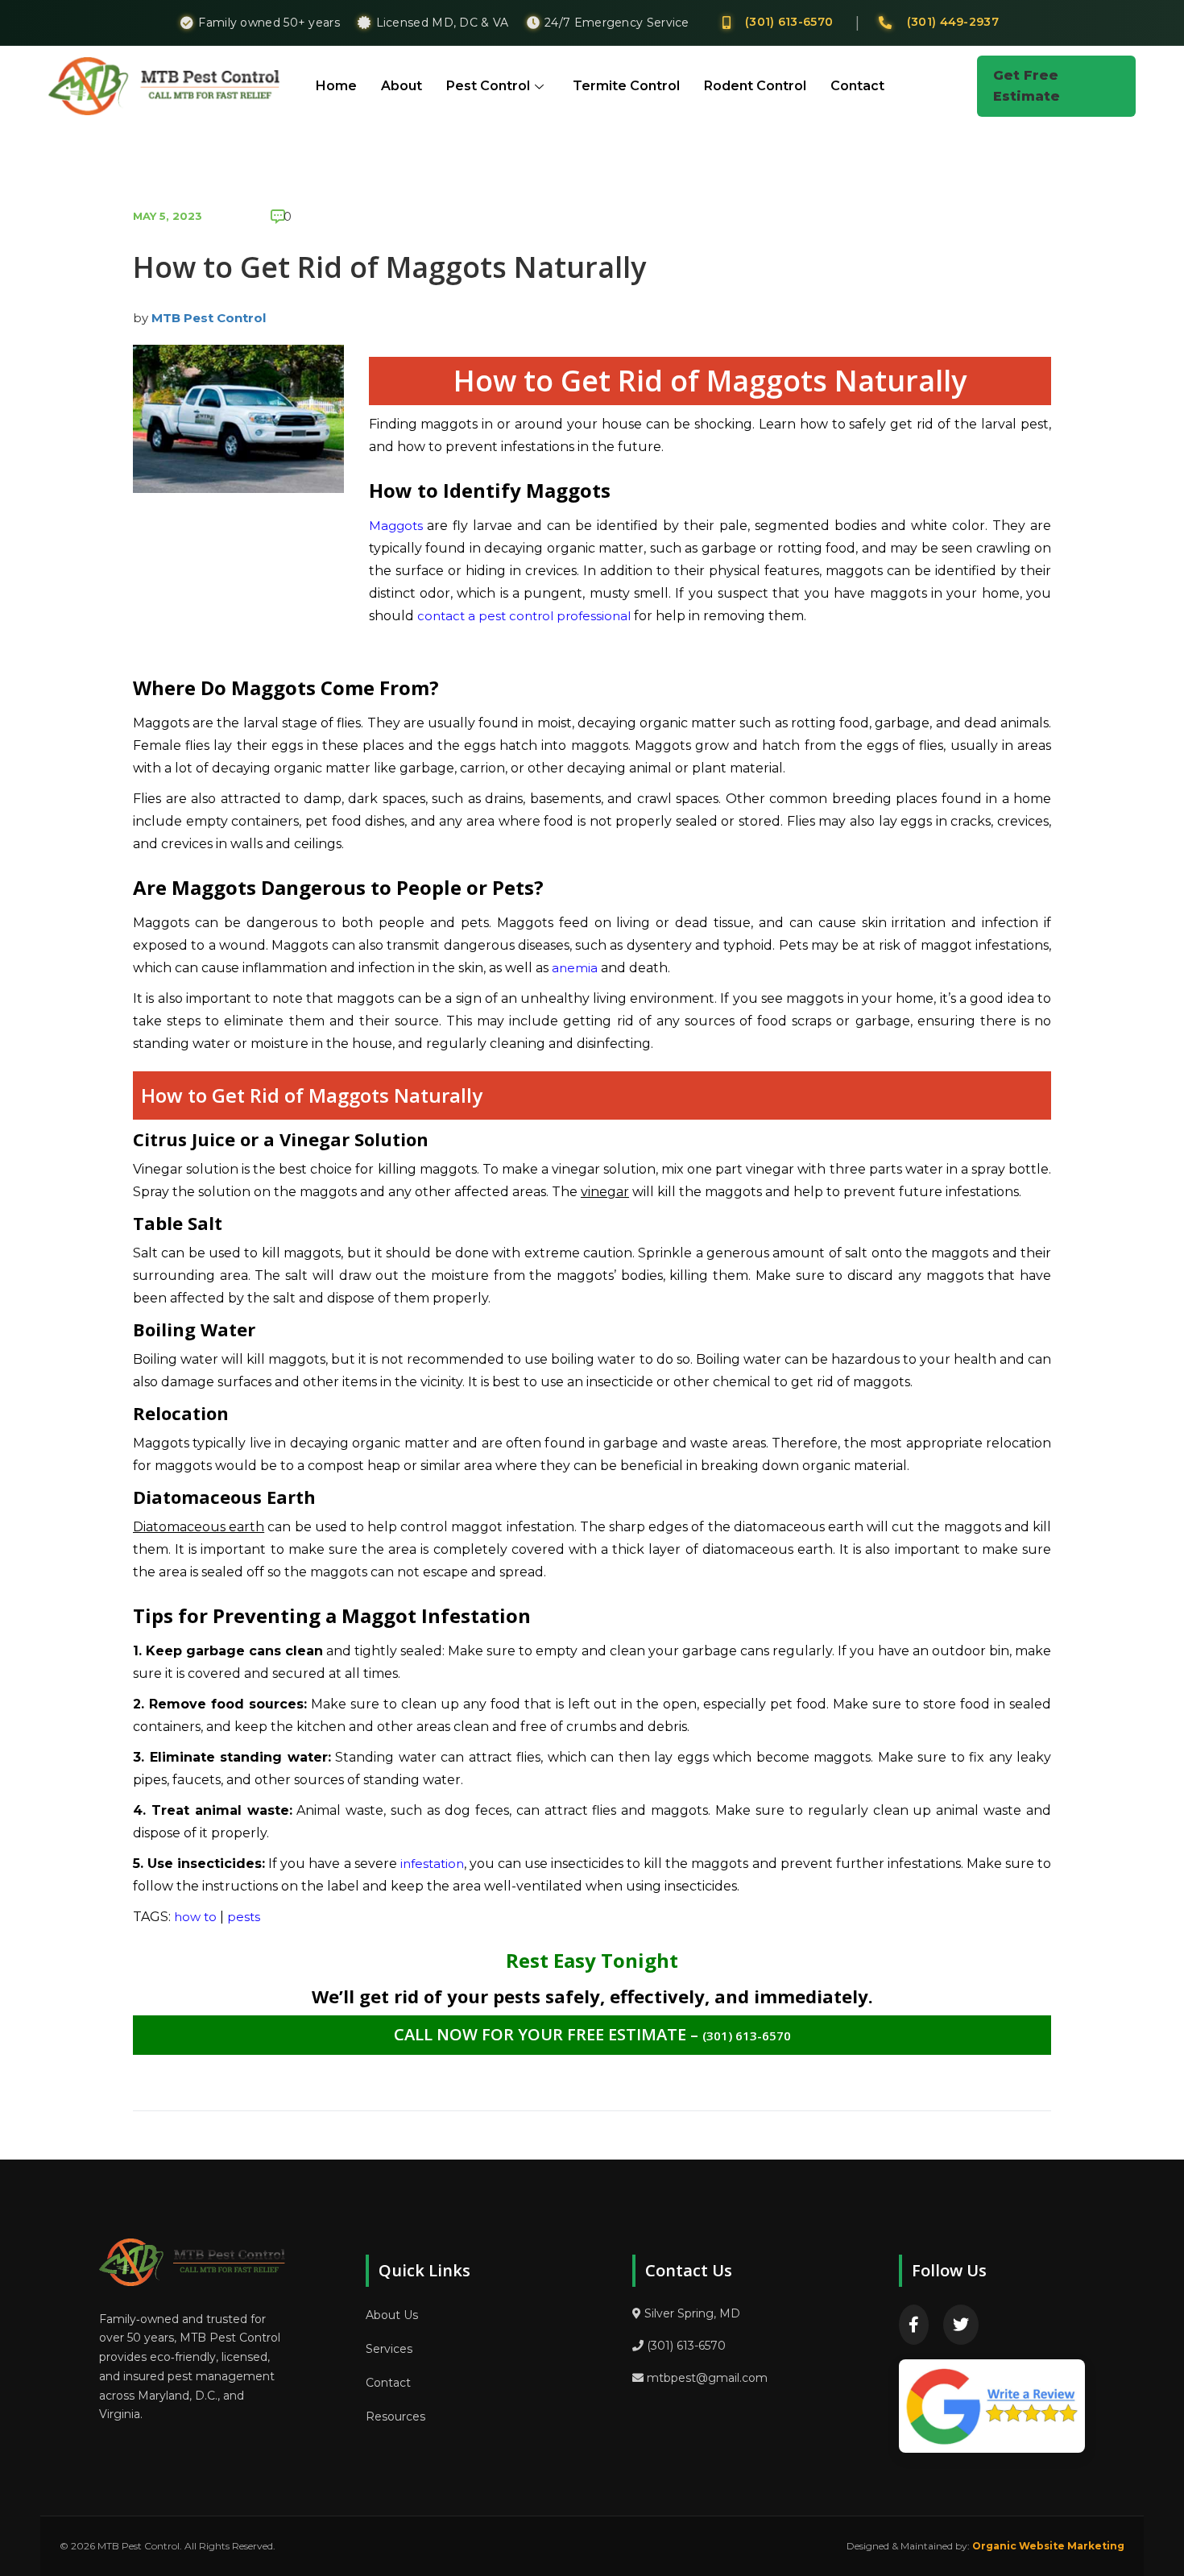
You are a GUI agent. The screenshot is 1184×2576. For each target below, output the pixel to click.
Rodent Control (755, 86)
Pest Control (488, 86)
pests (244, 1917)
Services (389, 2349)
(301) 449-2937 (953, 22)
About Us (392, 2315)
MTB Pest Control (209, 318)
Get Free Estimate (1027, 86)
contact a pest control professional (524, 616)
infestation (432, 1864)
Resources (395, 2417)
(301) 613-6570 (789, 22)
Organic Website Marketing (1048, 2546)
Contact (857, 86)
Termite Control (626, 86)
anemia (575, 968)
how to (195, 1917)
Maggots (396, 526)
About (402, 86)
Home (336, 86)
